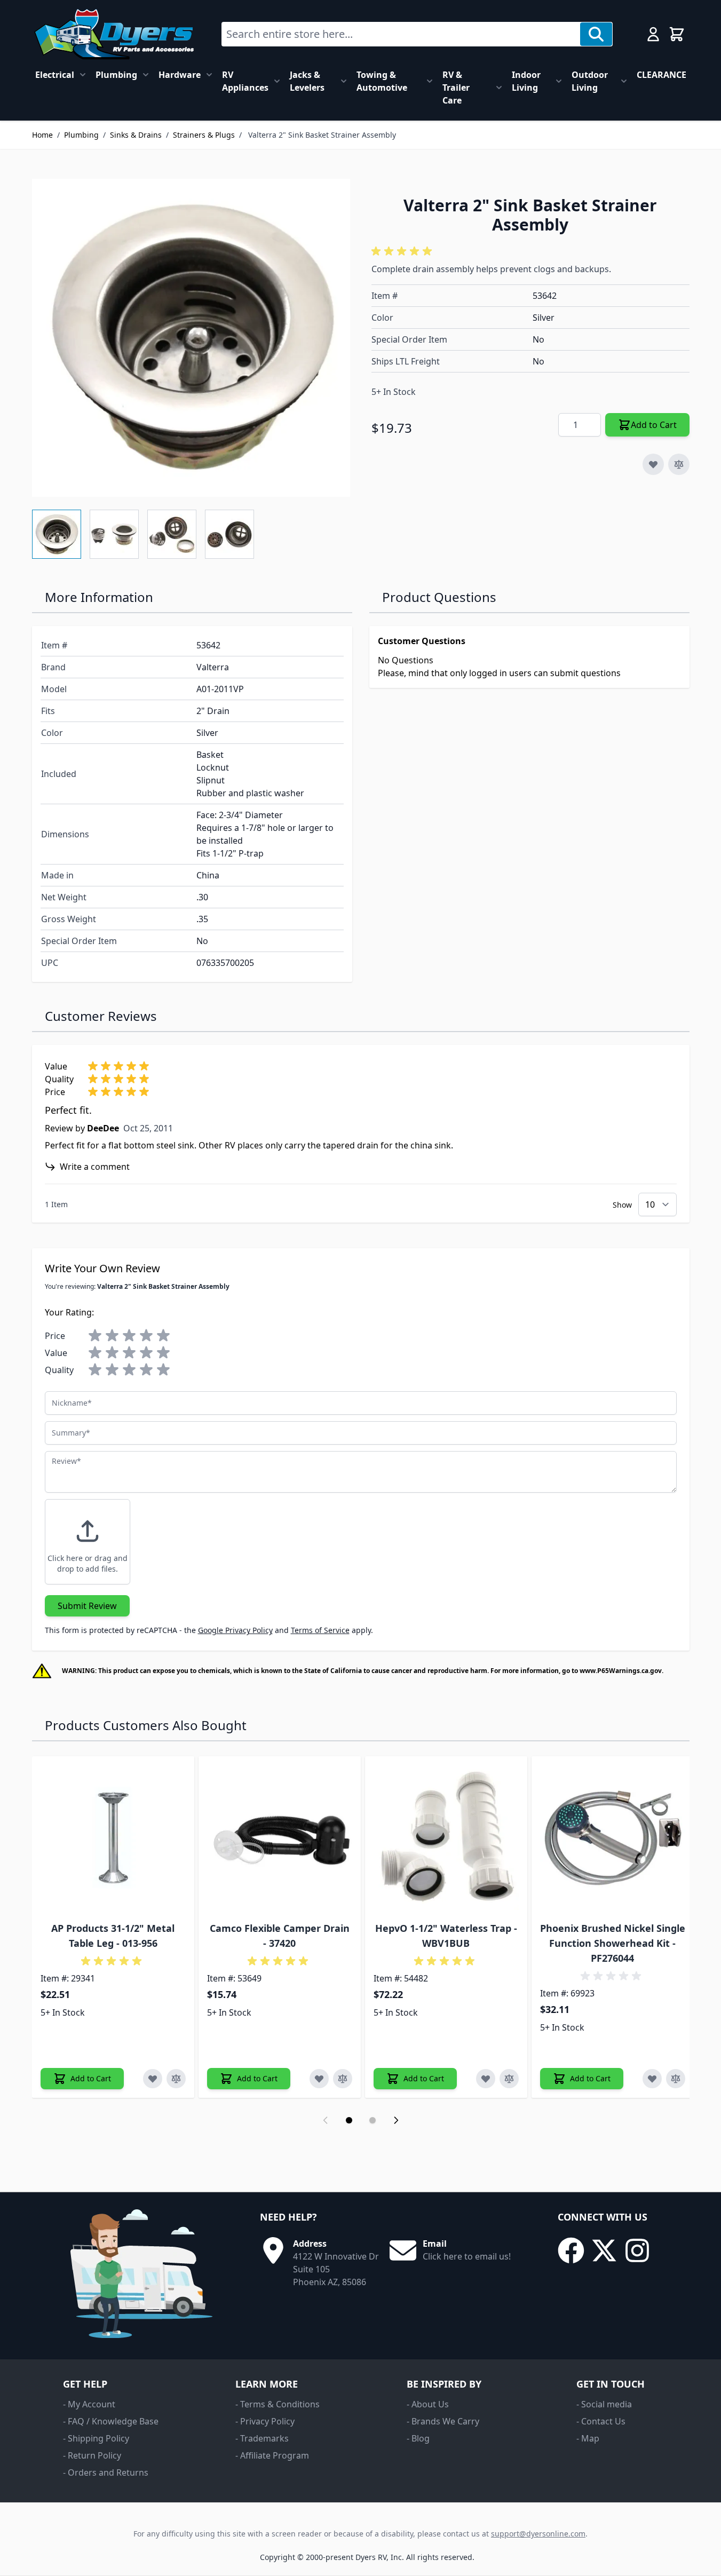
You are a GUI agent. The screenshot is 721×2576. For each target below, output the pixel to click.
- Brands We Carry (443, 2421)
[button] (403, 251)
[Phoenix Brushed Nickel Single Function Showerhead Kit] (613, 1837)
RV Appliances (245, 81)
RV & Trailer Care (456, 88)
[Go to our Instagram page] (637, 2250)
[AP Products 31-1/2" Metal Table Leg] (113, 1837)
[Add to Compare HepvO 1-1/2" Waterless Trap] (509, 2079)
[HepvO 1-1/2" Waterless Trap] (446, 1837)
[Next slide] (396, 2120)
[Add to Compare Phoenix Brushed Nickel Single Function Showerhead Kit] (676, 2079)
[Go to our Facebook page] (571, 2250)
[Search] (596, 34)
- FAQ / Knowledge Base (111, 2421)
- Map (588, 2438)
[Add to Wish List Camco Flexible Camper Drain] (319, 2079)
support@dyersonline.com (538, 2534)
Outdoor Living (590, 81)
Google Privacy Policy (235, 1630)
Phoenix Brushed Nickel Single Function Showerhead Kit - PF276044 (613, 1943)
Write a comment (95, 1167)
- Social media (604, 2404)
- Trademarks (262, 2438)
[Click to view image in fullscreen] (191, 338)
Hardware (180, 75)
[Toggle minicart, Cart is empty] (677, 34)
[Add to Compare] (679, 464)
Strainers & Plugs (204, 135)
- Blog (418, 2438)
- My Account (89, 2404)
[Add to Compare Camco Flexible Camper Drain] (343, 2079)
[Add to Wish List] (653, 464)
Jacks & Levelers (307, 81)
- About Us (428, 2404)
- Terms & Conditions (278, 2404)
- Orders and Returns (106, 2472)
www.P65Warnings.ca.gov (621, 1671)
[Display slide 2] (373, 2120)
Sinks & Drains (136, 135)
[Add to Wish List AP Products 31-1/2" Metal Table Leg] (153, 2079)
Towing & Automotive (382, 81)
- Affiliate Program (272, 2455)
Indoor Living (526, 81)
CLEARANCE (661, 75)
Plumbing (116, 75)
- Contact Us (601, 2421)
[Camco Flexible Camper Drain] (280, 1837)
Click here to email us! (467, 2256)
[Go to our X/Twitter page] (604, 2250)
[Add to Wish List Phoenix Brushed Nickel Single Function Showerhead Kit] (652, 2079)
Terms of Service (320, 1630)
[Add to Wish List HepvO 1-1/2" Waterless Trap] (486, 2079)
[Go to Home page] (114, 34)
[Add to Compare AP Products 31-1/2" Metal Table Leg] (176, 2079)
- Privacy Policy (265, 2421)
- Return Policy (92, 2455)
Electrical (55, 75)
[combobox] (401, 34)
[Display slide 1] (349, 2120)
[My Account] (653, 34)
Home (42, 135)
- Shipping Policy (96, 2438)
